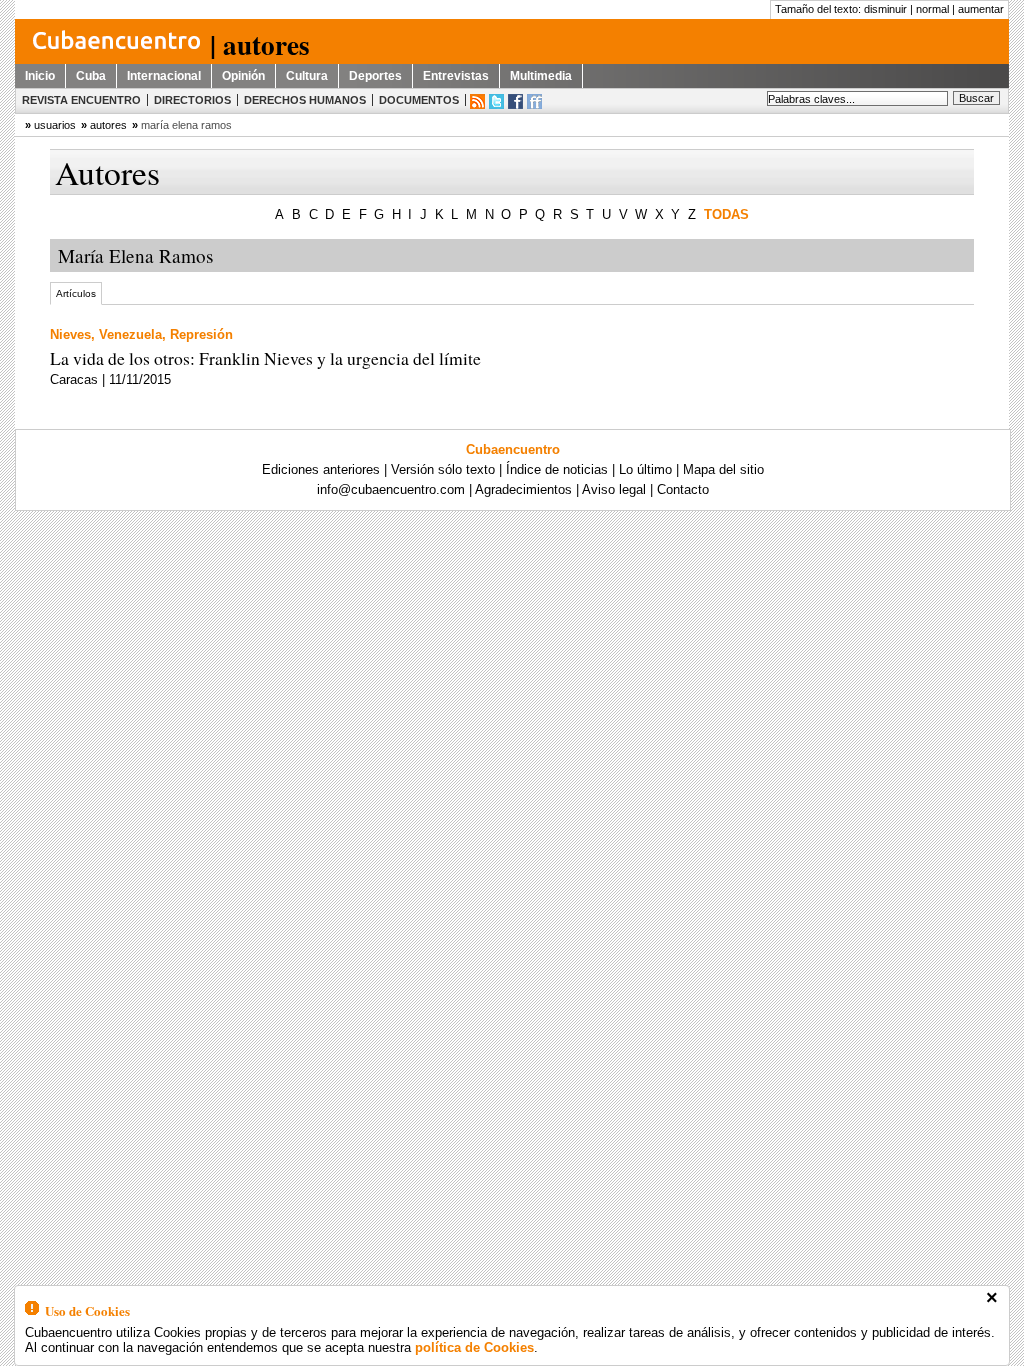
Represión (201, 334)
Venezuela (130, 334)
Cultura (307, 76)
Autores (108, 125)
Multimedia (541, 76)
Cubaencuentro (513, 449)
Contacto (683, 489)
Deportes (375, 76)
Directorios (192, 100)
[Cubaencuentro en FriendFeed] (534, 101)
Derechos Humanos (305, 100)
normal (932, 9)
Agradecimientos (523, 489)
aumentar (981, 9)
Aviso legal (614, 489)
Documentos (419, 100)
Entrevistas (456, 76)
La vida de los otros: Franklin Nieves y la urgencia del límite (265, 358)
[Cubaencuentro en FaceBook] (515, 101)
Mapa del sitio (723, 469)
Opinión (243, 76)
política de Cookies (474, 1347)
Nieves (70, 334)
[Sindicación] (477, 101)
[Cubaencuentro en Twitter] (496, 101)
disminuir (885, 9)
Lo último (645, 469)
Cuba (91, 76)
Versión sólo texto (443, 469)
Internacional (164, 76)
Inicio (40, 76)
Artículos (76, 293)
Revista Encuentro (81, 100)
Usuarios (55, 125)
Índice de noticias (557, 469)
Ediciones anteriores (321, 469)
